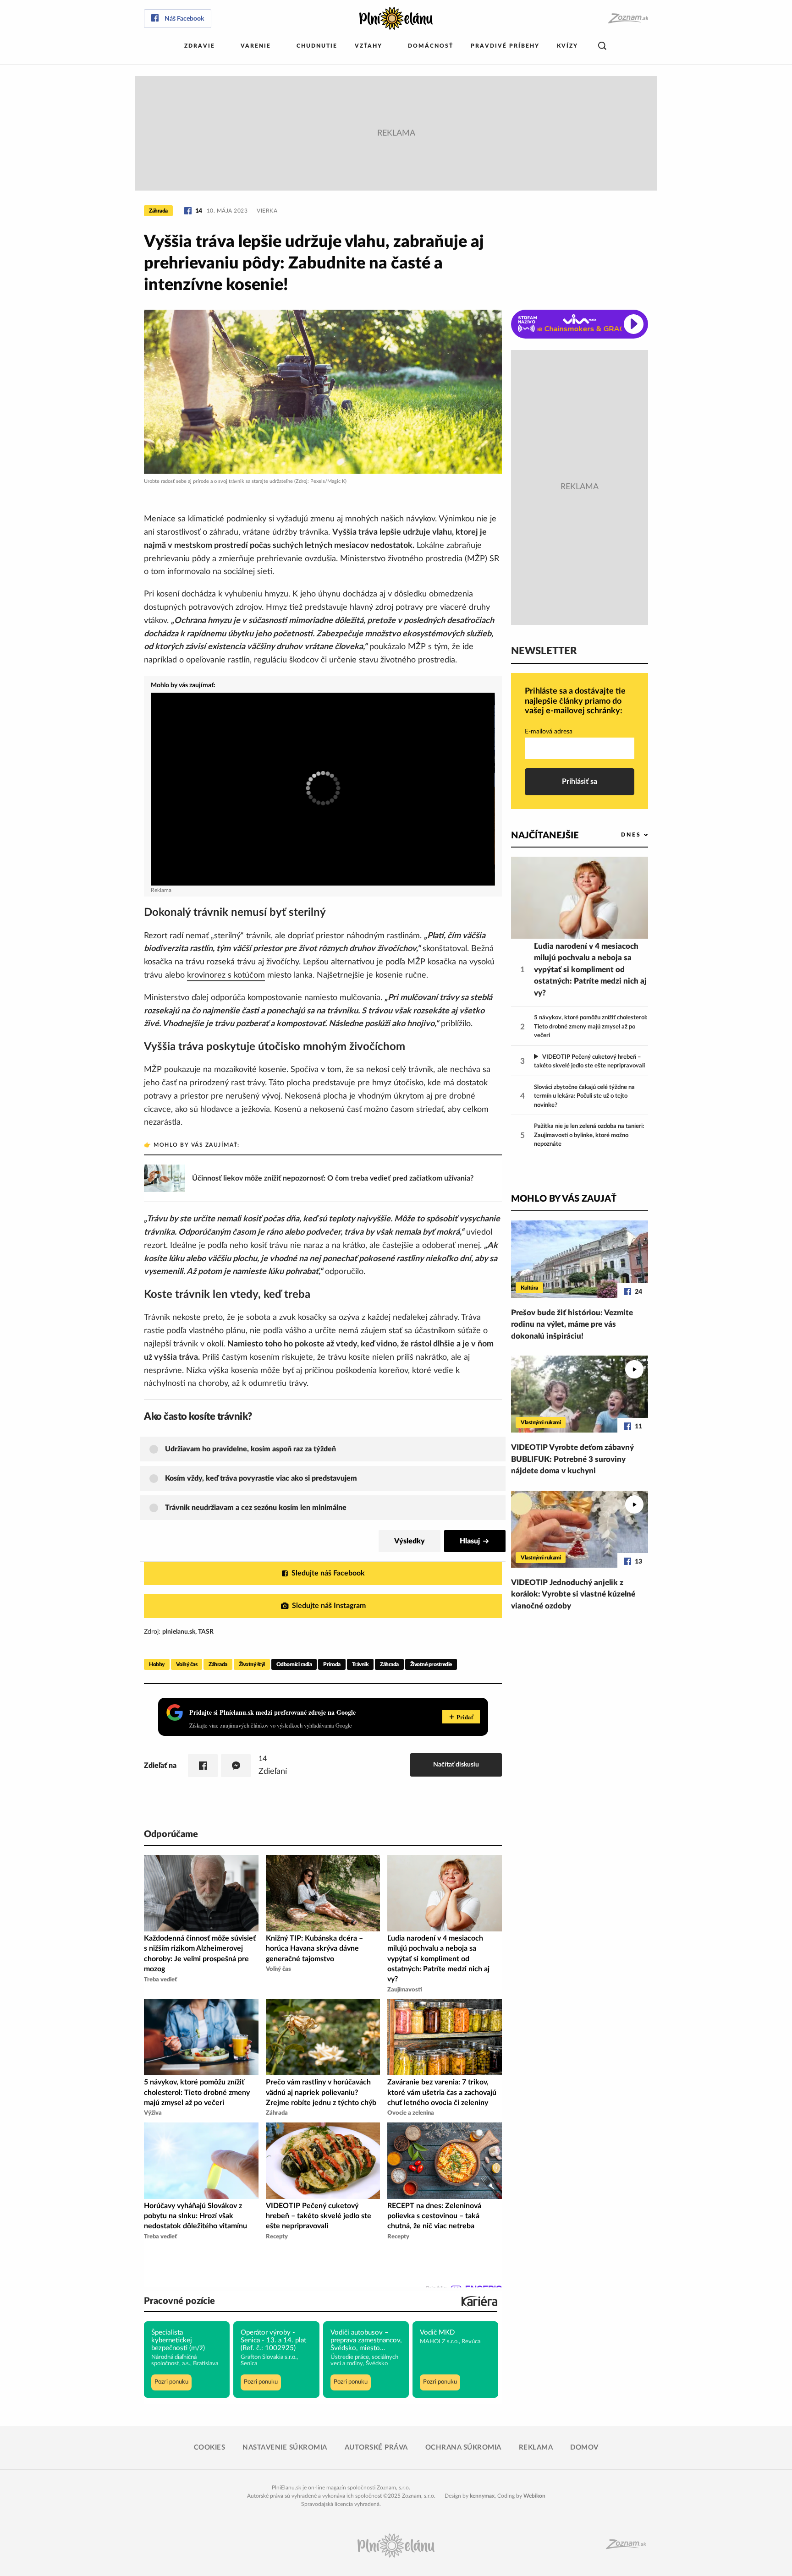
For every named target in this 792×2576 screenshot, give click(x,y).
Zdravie (200, 46)
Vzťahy (368, 46)
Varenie (256, 46)
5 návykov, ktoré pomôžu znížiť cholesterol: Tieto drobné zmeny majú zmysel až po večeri (591, 1027)
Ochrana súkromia (463, 2447)
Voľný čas (187, 1664)
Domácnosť (431, 46)
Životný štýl (252, 1664)
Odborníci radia (294, 1664)
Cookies (210, 2447)
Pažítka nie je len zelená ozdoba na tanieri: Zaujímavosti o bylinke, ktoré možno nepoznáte (589, 1135)
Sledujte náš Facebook (328, 1573)
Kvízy (567, 46)
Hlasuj (470, 1541)
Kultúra (529, 1288)
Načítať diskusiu (456, 1764)
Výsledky (410, 1541)
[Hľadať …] (602, 46)
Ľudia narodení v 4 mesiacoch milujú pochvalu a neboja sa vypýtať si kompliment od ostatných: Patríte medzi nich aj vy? (590, 970)
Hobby (157, 1664)
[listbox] (619, 835)
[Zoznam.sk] (628, 19)
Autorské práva (376, 2447)
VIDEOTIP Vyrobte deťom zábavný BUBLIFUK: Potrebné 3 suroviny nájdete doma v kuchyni (572, 1459)
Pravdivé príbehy (505, 46)
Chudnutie (317, 46)
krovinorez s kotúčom (226, 975)
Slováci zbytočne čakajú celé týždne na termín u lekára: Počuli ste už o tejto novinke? (584, 1096)
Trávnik (360, 1664)
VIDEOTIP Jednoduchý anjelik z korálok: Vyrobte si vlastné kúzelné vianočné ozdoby (573, 1594)
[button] (332, 1449)
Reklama (536, 2447)
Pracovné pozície (179, 2301)
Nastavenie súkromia (285, 2447)
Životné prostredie (431, 1664)
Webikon (534, 2496)
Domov (584, 2447)
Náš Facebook (184, 19)
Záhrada (158, 211)
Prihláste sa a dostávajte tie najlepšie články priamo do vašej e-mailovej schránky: (575, 701)
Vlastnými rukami (541, 1422)
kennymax (482, 2496)
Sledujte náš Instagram (329, 1606)
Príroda (332, 1664)
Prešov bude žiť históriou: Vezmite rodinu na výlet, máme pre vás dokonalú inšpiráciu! (572, 1324)
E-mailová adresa (549, 732)
